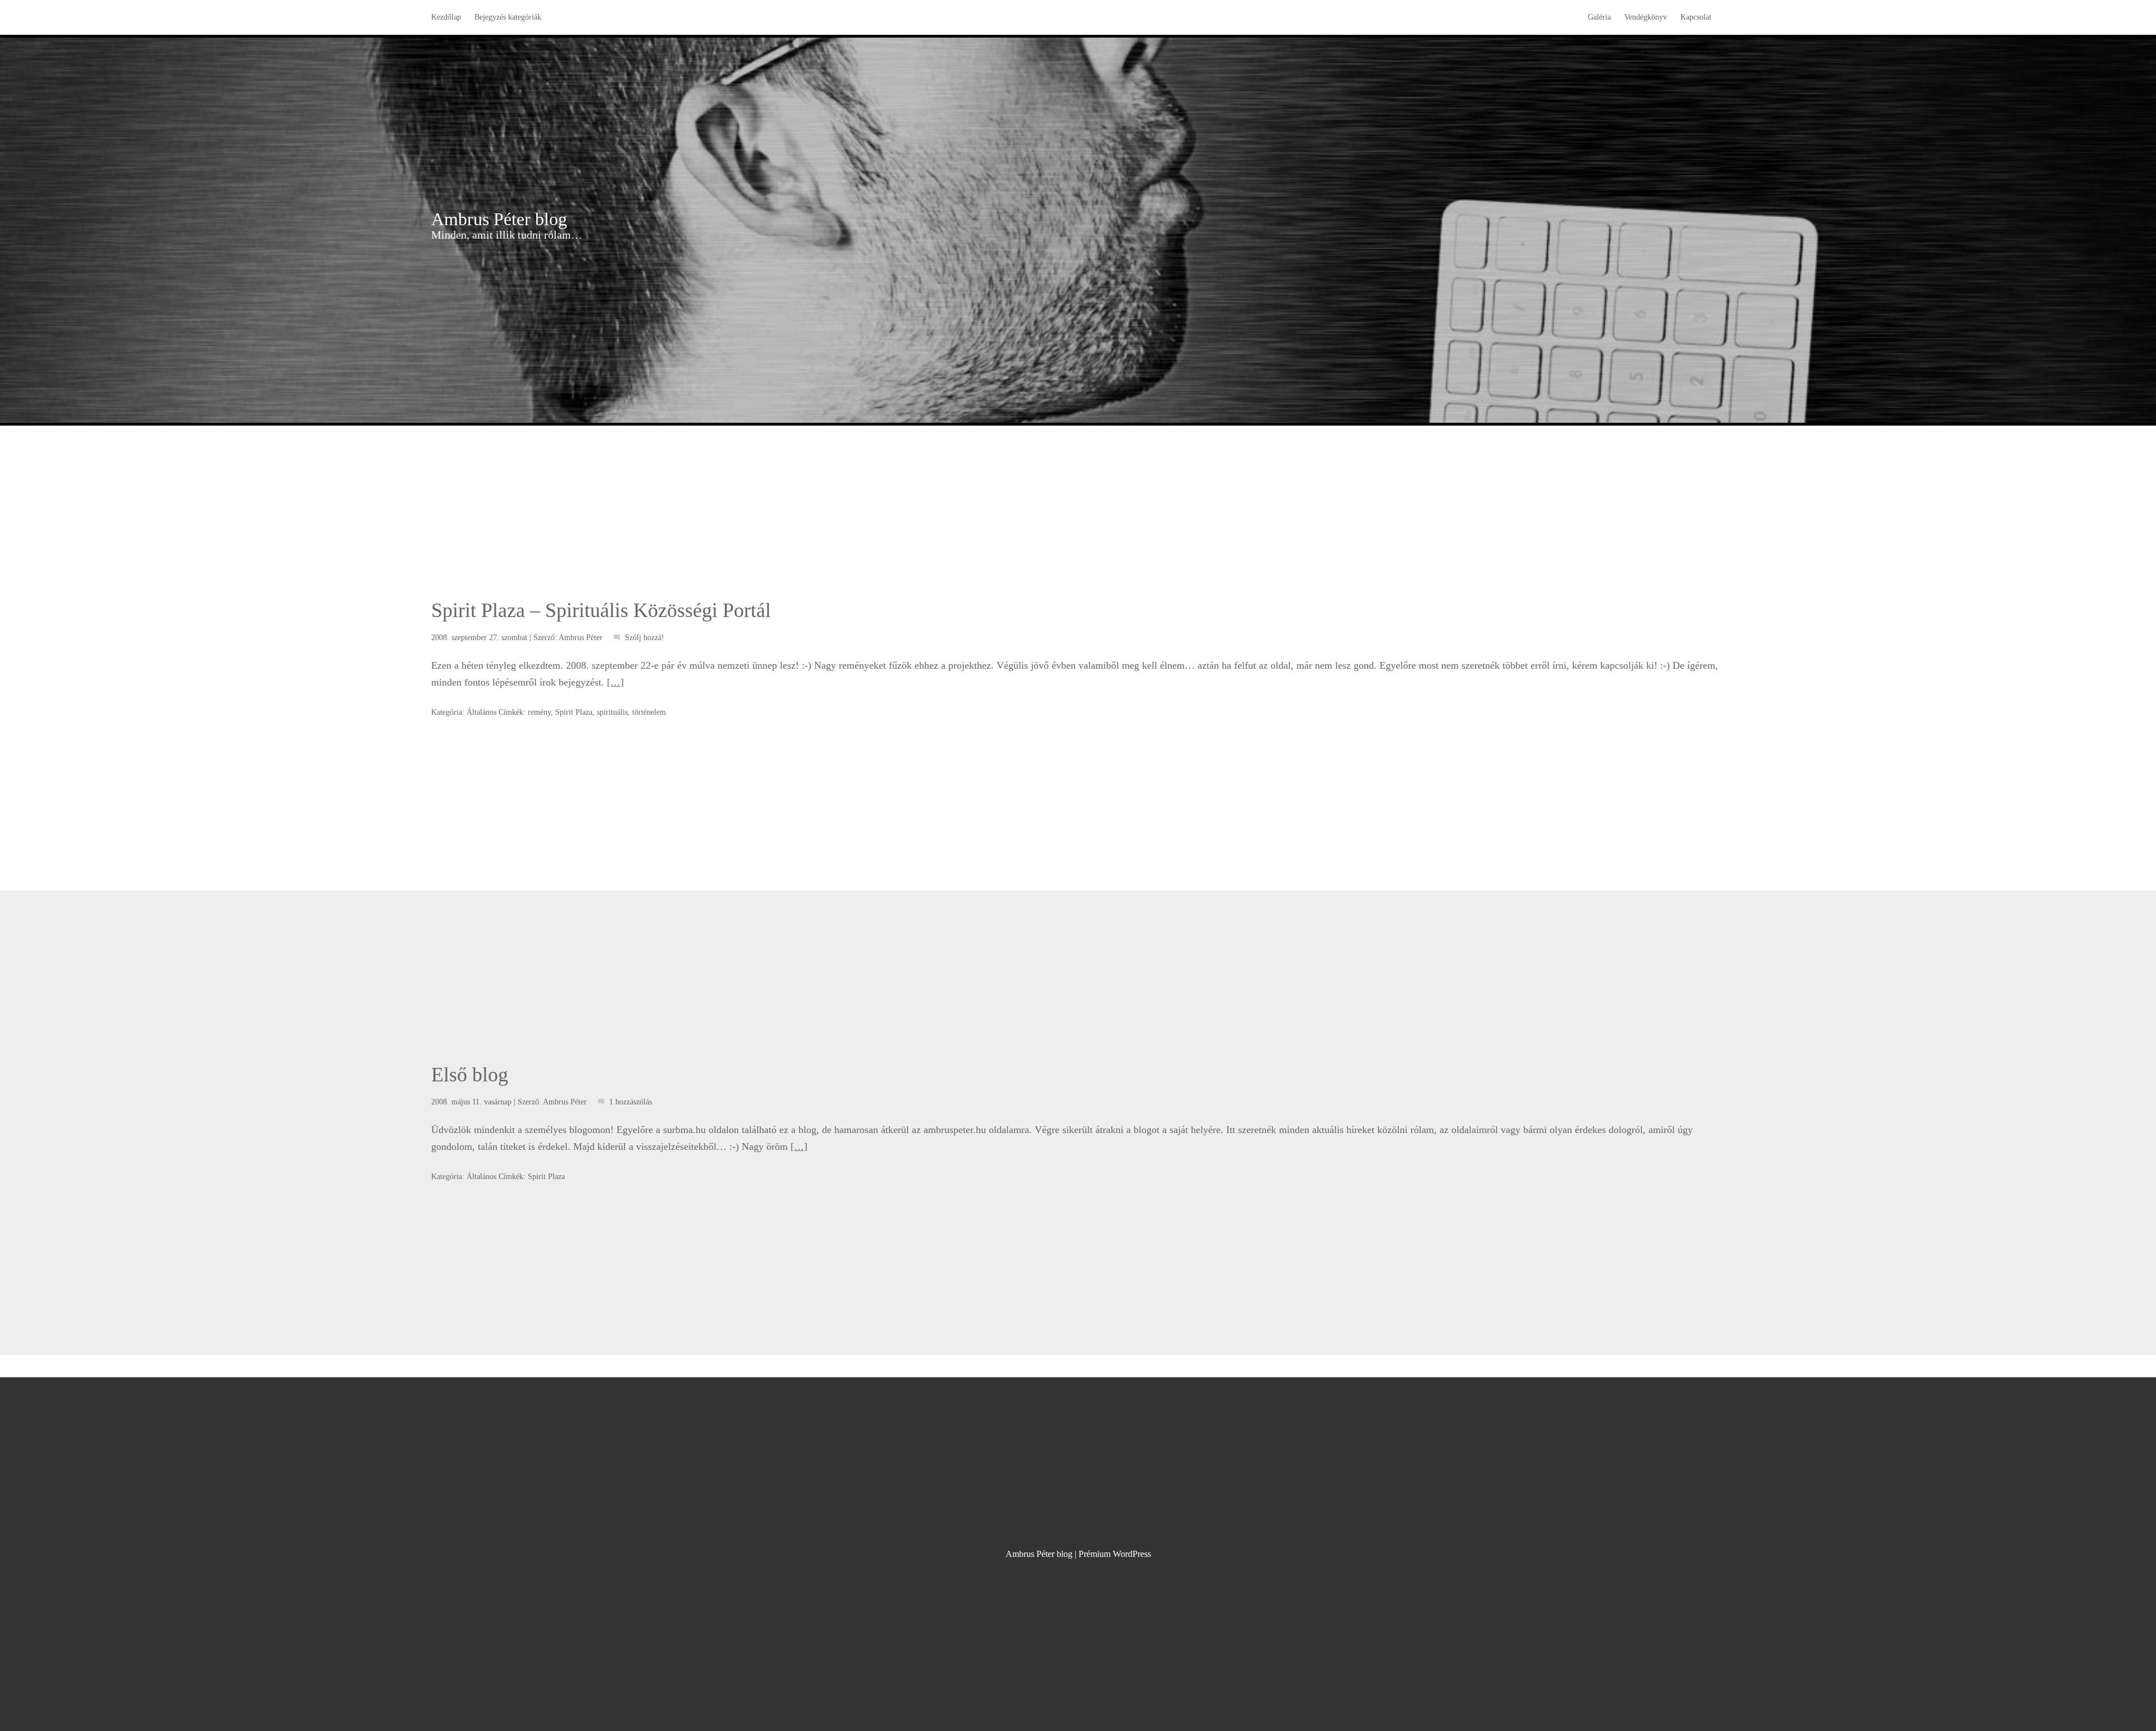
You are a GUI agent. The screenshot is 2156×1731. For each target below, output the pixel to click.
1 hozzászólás (631, 1102)
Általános (481, 712)
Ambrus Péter (581, 638)
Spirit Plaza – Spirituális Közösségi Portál (601, 610)
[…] (615, 682)
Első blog (470, 1075)
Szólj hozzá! (645, 638)
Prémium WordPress (1115, 1554)
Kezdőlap (446, 17)
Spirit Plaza (574, 712)
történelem (649, 712)
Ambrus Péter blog (499, 219)
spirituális (612, 712)
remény (539, 712)
